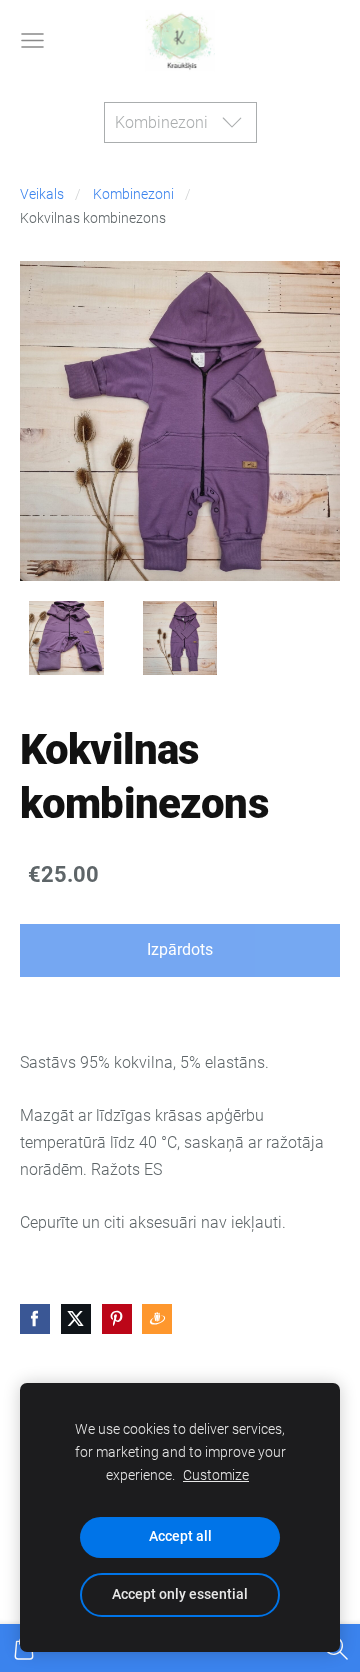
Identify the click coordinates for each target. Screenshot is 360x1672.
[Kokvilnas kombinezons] (66, 638)
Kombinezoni (133, 194)
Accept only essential (180, 1594)
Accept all (180, 1536)
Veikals (42, 194)
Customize (216, 1475)
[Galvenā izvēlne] (32, 40)
